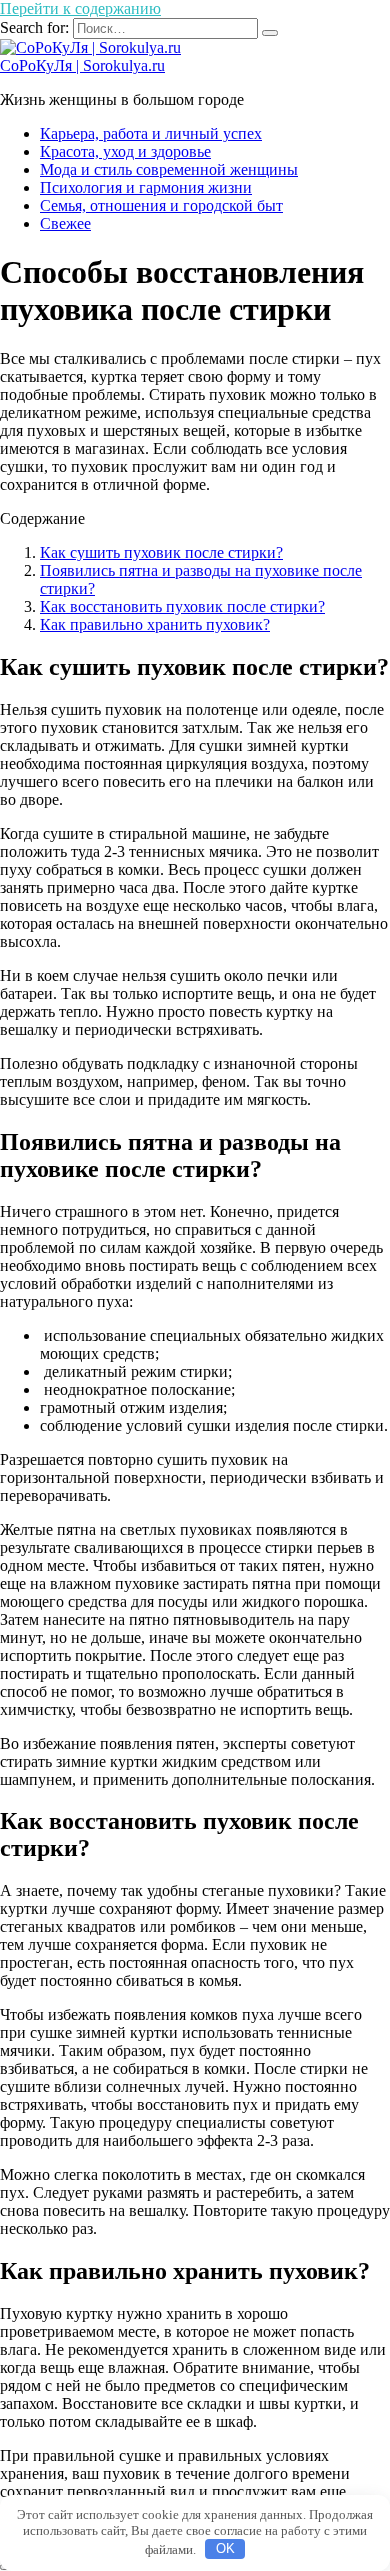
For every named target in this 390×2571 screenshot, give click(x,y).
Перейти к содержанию (80, 8)
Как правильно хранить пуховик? (155, 624)
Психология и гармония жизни (146, 187)
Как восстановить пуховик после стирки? (182, 606)
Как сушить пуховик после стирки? (161, 552)
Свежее (65, 223)
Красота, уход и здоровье (125, 151)
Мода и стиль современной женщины (169, 169)
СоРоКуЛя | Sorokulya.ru (82, 65)
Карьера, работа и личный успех (151, 133)
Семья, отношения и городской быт (161, 205)
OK (225, 2548)
